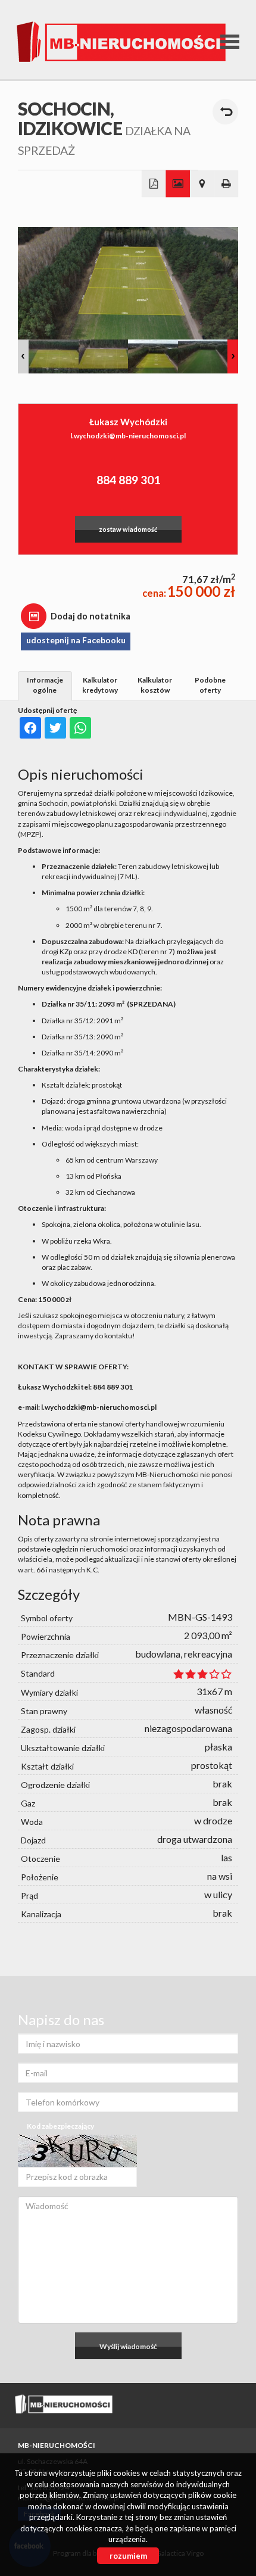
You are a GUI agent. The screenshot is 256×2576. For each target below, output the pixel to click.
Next (233, 356)
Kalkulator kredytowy (100, 685)
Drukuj (227, 184)
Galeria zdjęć (178, 184)
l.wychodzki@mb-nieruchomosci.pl (128, 436)
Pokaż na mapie (202, 184)
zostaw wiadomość (128, 529)
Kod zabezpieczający (60, 2126)
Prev (23, 356)
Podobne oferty (210, 685)
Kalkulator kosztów (155, 685)
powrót (225, 112)
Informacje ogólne (45, 685)
